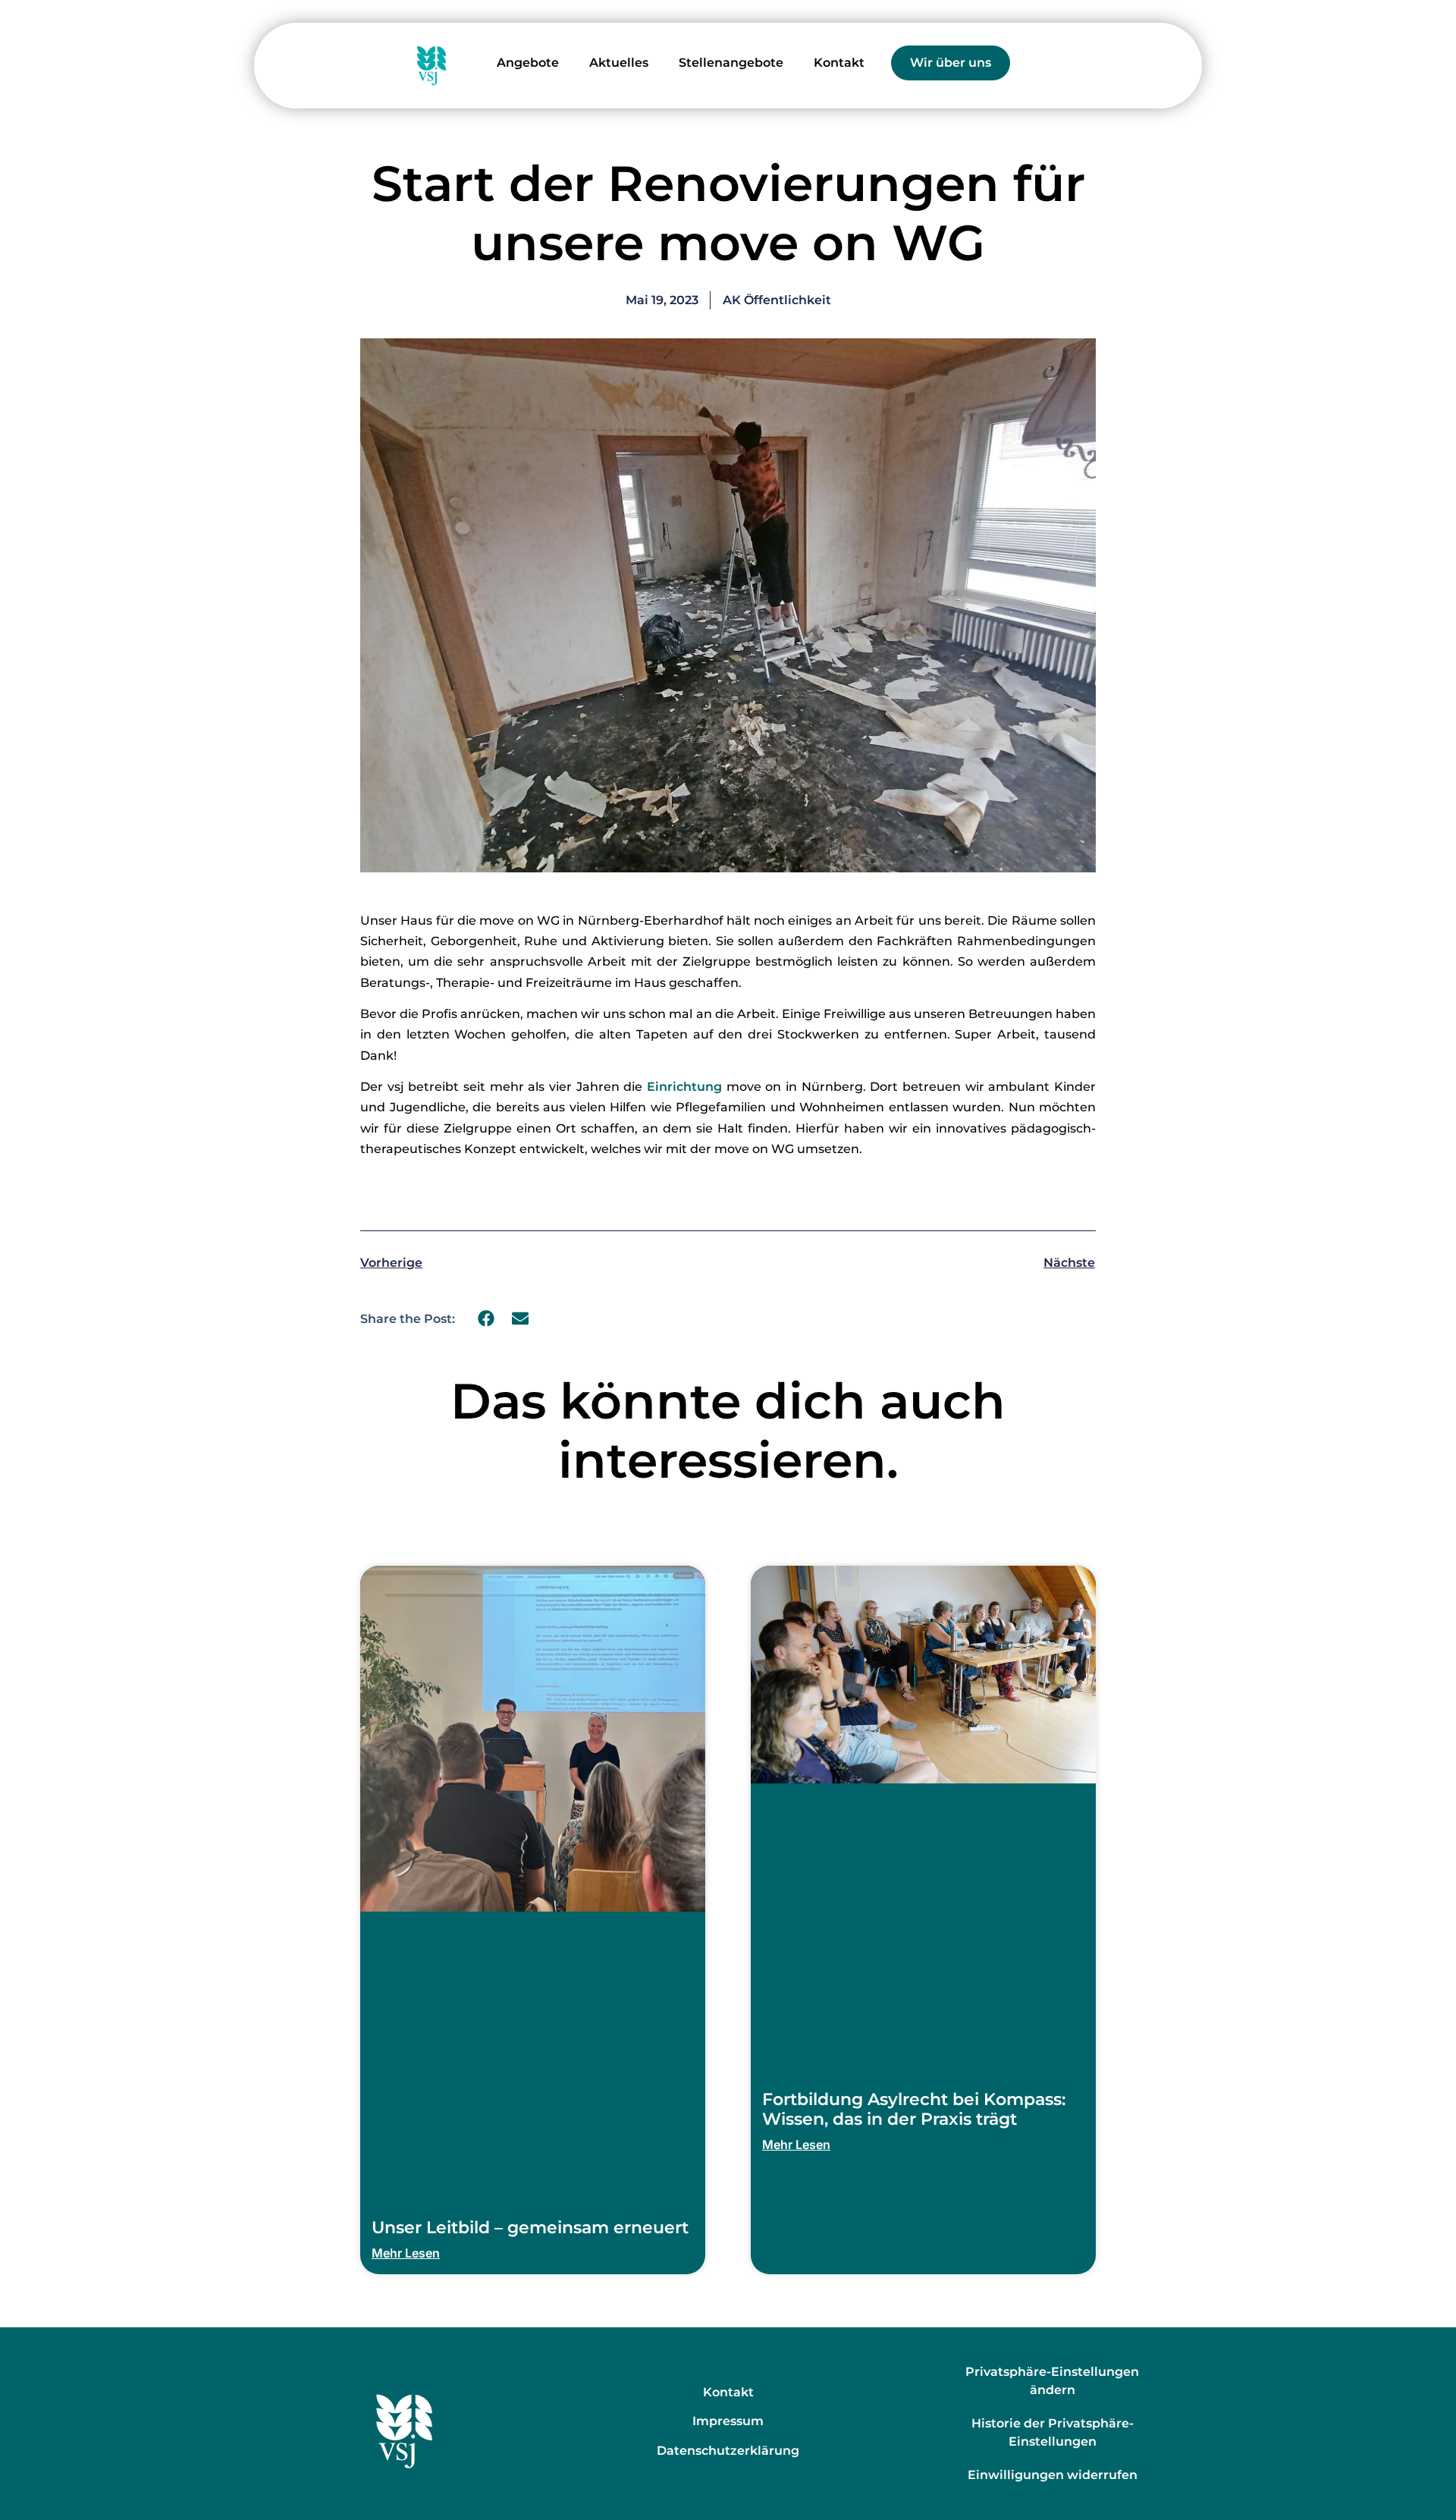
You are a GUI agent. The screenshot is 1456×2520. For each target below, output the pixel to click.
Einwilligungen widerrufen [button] (1053, 2475)
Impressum (728, 2421)
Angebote (528, 63)
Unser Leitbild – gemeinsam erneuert (530, 2228)
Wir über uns (951, 63)
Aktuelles (619, 63)
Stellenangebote (731, 63)
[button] (486, 1319)
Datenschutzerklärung (728, 2451)
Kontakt (839, 63)
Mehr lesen (406, 2253)
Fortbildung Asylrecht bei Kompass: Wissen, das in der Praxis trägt (914, 2109)
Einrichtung (687, 1087)
